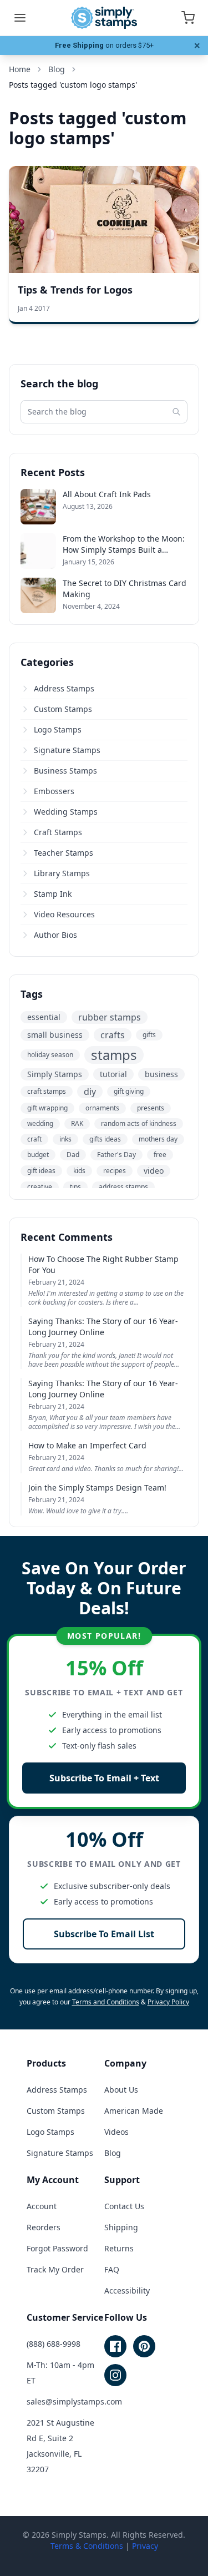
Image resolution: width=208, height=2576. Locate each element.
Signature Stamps (67, 750)
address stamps (123, 1187)
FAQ (112, 2269)
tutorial (113, 1074)
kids (79, 1171)
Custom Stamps (63, 709)
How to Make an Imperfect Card (87, 1445)
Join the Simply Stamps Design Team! (97, 1487)
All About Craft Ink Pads (107, 494)
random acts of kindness (139, 1123)
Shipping (121, 2227)
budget (38, 1155)
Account (42, 2206)
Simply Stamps (55, 1074)
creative (40, 1187)
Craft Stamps (58, 832)
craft (34, 1139)
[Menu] (20, 18)
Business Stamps (65, 771)
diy (90, 1092)
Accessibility (127, 2290)
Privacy (145, 2546)
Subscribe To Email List (104, 1934)
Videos (116, 2132)
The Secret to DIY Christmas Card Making (125, 589)
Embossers (54, 791)
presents (151, 1108)
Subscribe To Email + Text (104, 1778)
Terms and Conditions (106, 2002)
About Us (121, 2090)
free (160, 1155)
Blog (113, 2153)
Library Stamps (62, 873)
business (161, 1074)
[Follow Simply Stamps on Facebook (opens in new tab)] (115, 2346)
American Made (134, 2111)
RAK (77, 1123)
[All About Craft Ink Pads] (38, 507)
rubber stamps (110, 1017)
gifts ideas (105, 1139)
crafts (113, 1035)
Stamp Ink (53, 894)
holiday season (50, 1055)
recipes (115, 1171)
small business (55, 1035)
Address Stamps (64, 688)
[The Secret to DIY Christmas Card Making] (38, 595)
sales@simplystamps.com (74, 2401)
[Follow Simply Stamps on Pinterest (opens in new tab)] (144, 2346)
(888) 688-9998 (54, 2344)
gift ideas (41, 1171)
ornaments (102, 1108)
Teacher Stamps (64, 853)
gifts (149, 1035)
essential (44, 1017)
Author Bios (55, 935)
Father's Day (116, 1155)
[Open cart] (188, 18)
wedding (40, 1123)
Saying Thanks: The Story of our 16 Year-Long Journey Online (103, 1327)
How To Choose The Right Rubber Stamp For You (103, 1264)
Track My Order (55, 2269)
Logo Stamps (58, 729)
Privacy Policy (168, 2002)
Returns (119, 2248)
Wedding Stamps (66, 812)
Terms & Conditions (87, 2546)
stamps (114, 1055)
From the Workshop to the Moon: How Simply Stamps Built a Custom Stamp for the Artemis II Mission (124, 544)
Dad (73, 1155)
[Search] (176, 412)
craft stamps (47, 1091)
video (154, 1171)
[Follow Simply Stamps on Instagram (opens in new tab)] (115, 2375)
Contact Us (124, 2206)
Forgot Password (57, 2248)
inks (65, 1139)
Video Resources (64, 914)
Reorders (44, 2227)
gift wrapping (47, 1108)
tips (75, 1187)
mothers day (158, 1139)
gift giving (129, 1091)
